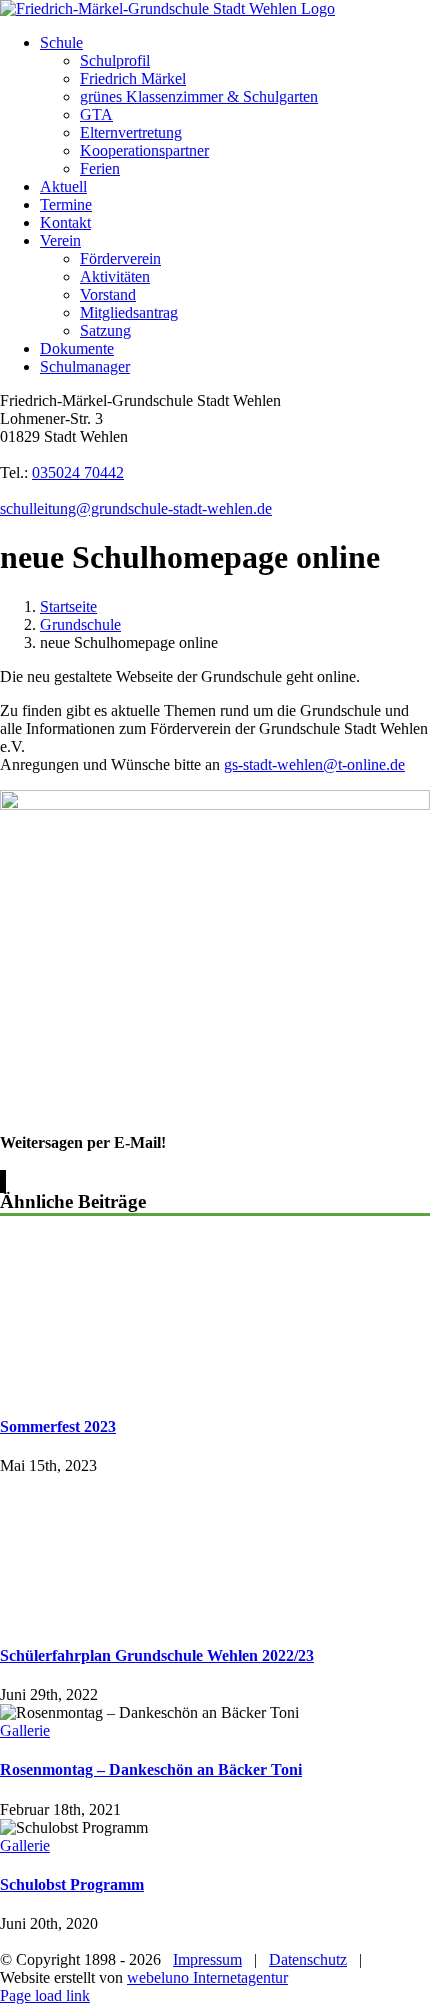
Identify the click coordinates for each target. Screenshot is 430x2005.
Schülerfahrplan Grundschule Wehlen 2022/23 (157, 1655)
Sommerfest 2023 (58, 1426)
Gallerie (25, 1730)
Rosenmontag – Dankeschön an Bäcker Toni (151, 1769)
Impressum (207, 1959)
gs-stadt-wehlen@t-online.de (314, 764)
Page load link (45, 1995)
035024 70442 (78, 472)
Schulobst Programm (72, 1884)
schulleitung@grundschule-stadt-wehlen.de (136, 508)
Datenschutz (308, 1959)
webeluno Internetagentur (207, 1977)
